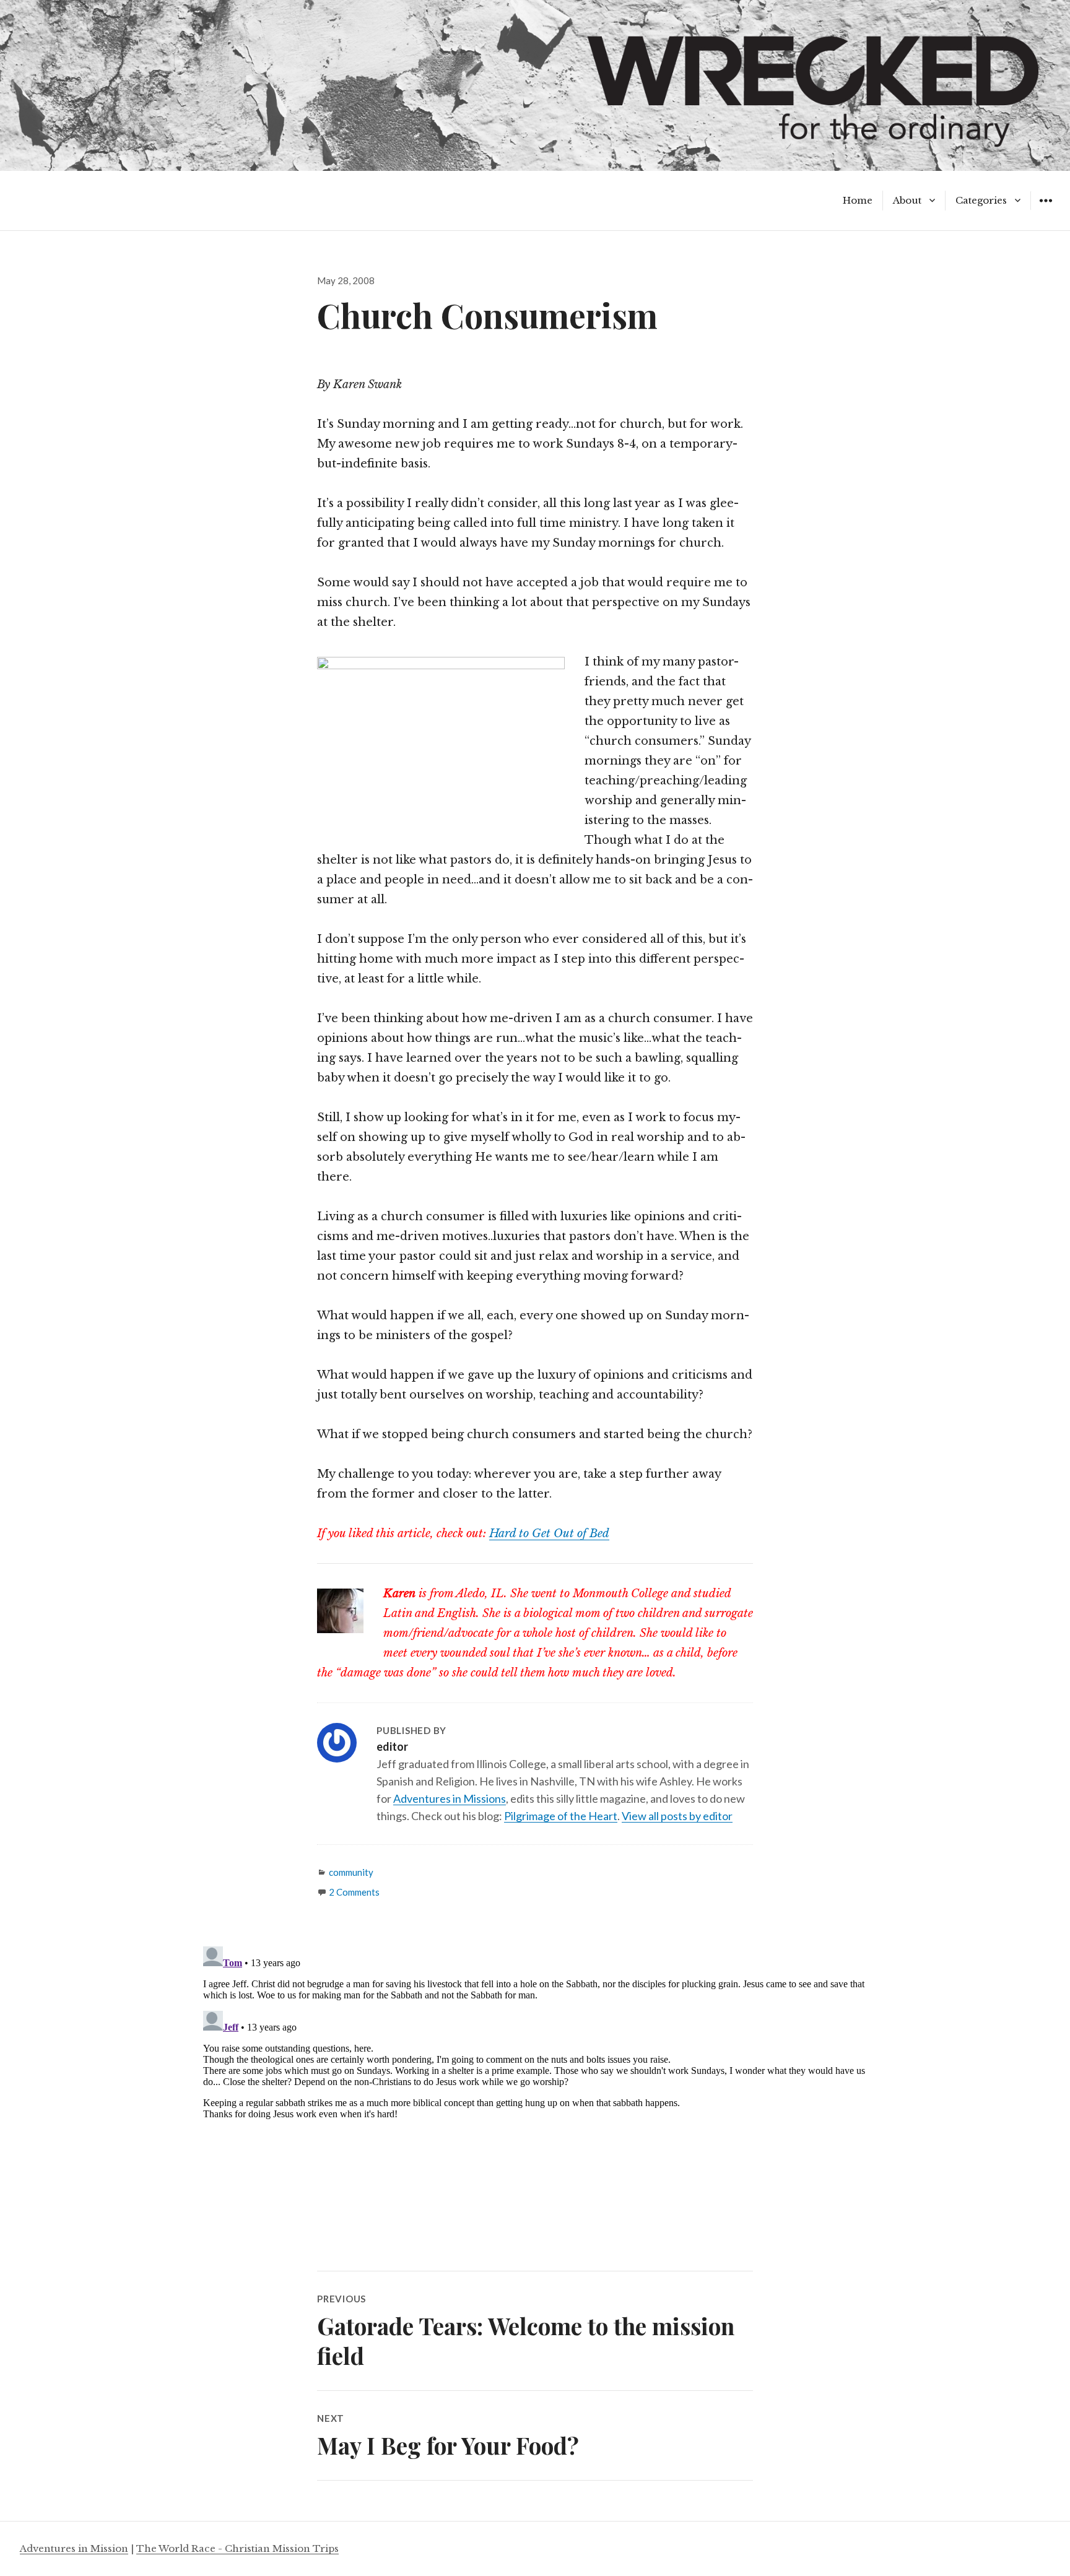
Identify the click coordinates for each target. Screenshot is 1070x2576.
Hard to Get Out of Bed (549, 1533)
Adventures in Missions (450, 1798)
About (907, 200)
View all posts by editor (677, 1816)
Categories (981, 200)
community (351, 1872)
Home (858, 200)
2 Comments (354, 1892)
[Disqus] (535, 2096)
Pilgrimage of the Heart (561, 1816)
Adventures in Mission (74, 2548)
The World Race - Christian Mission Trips (237, 2548)
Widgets (1046, 210)
